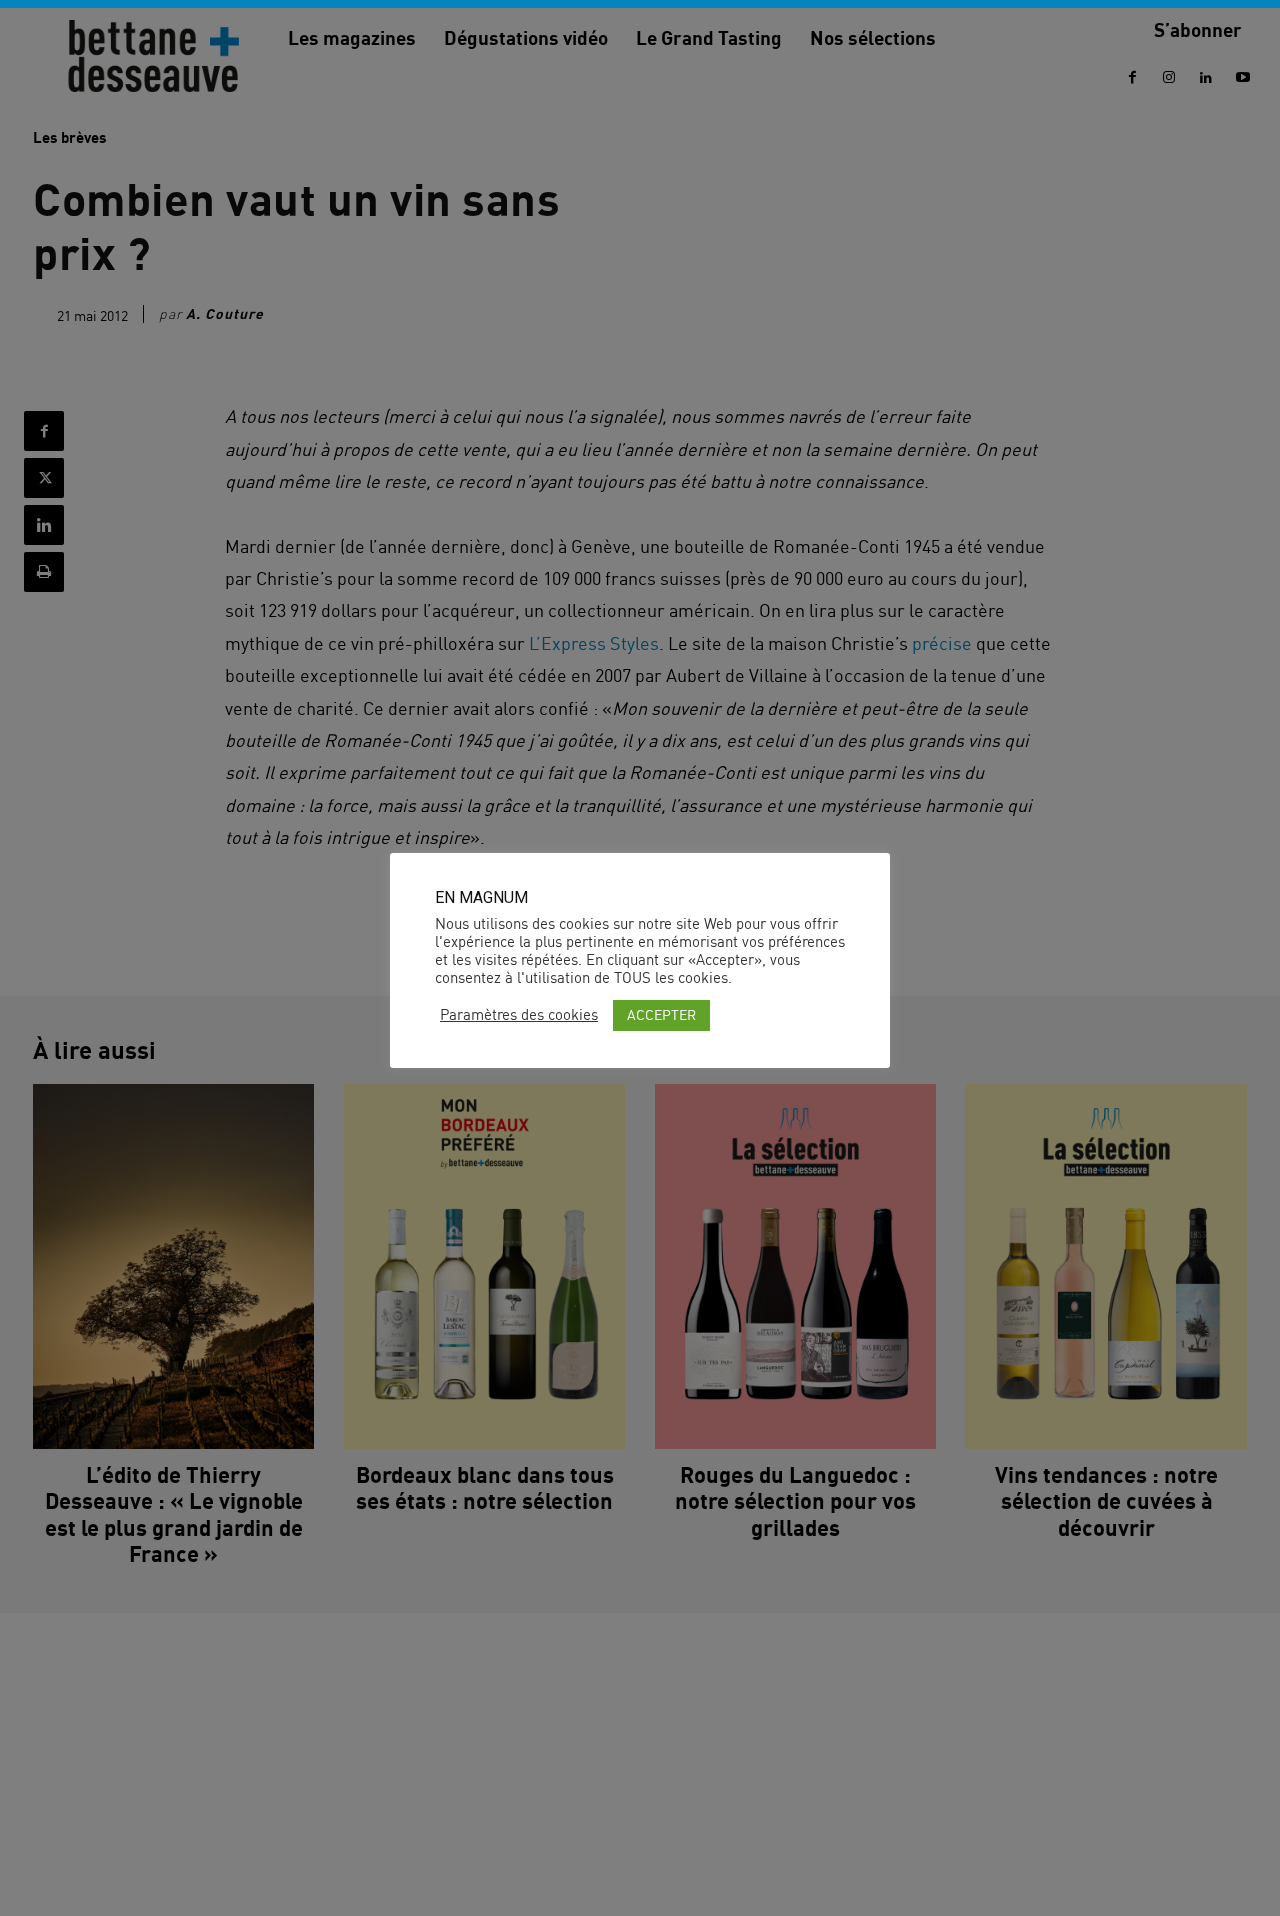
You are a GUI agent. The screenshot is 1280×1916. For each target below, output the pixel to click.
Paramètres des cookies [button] (519, 1015)
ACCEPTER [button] (661, 1014)
